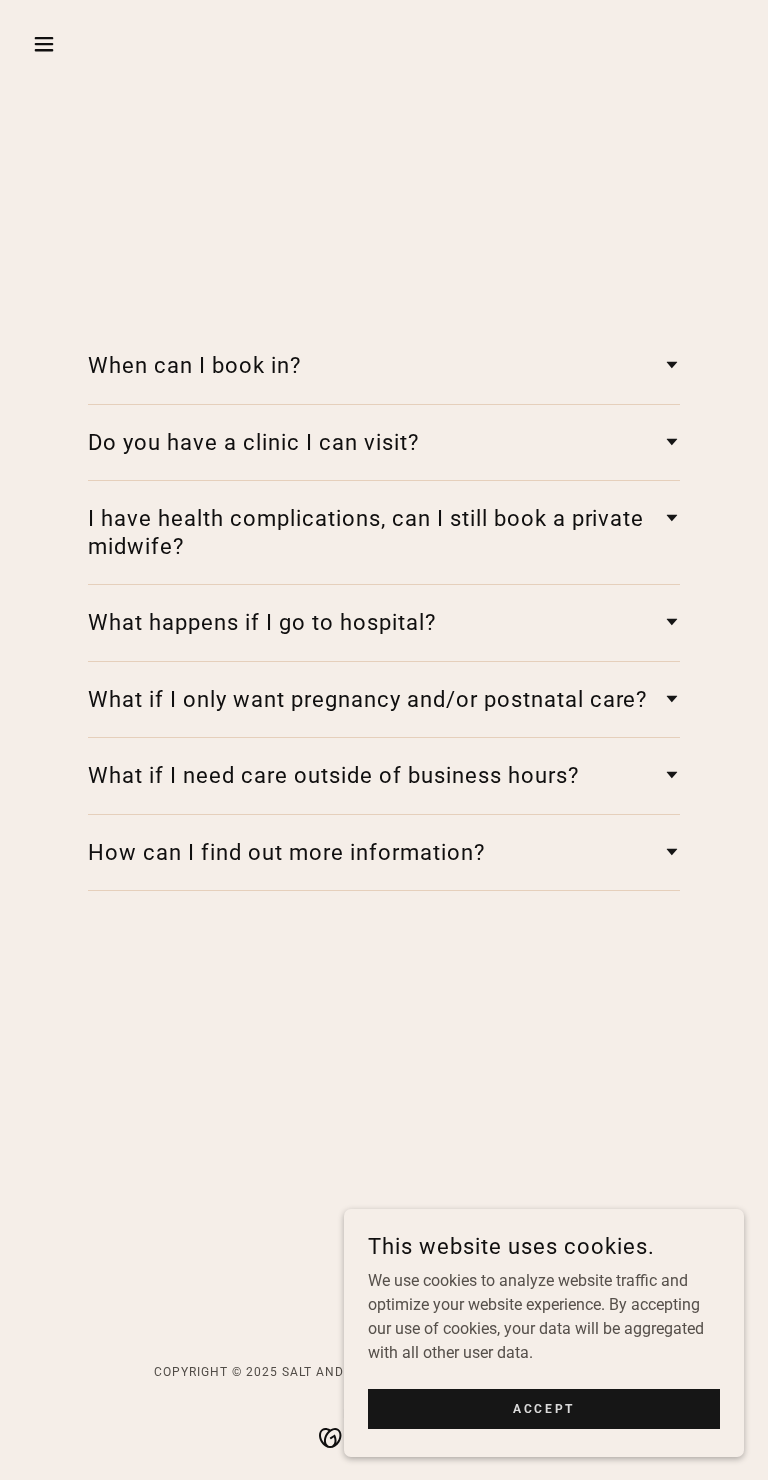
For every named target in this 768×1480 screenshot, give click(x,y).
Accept (543, 1408)
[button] (78, 44)
